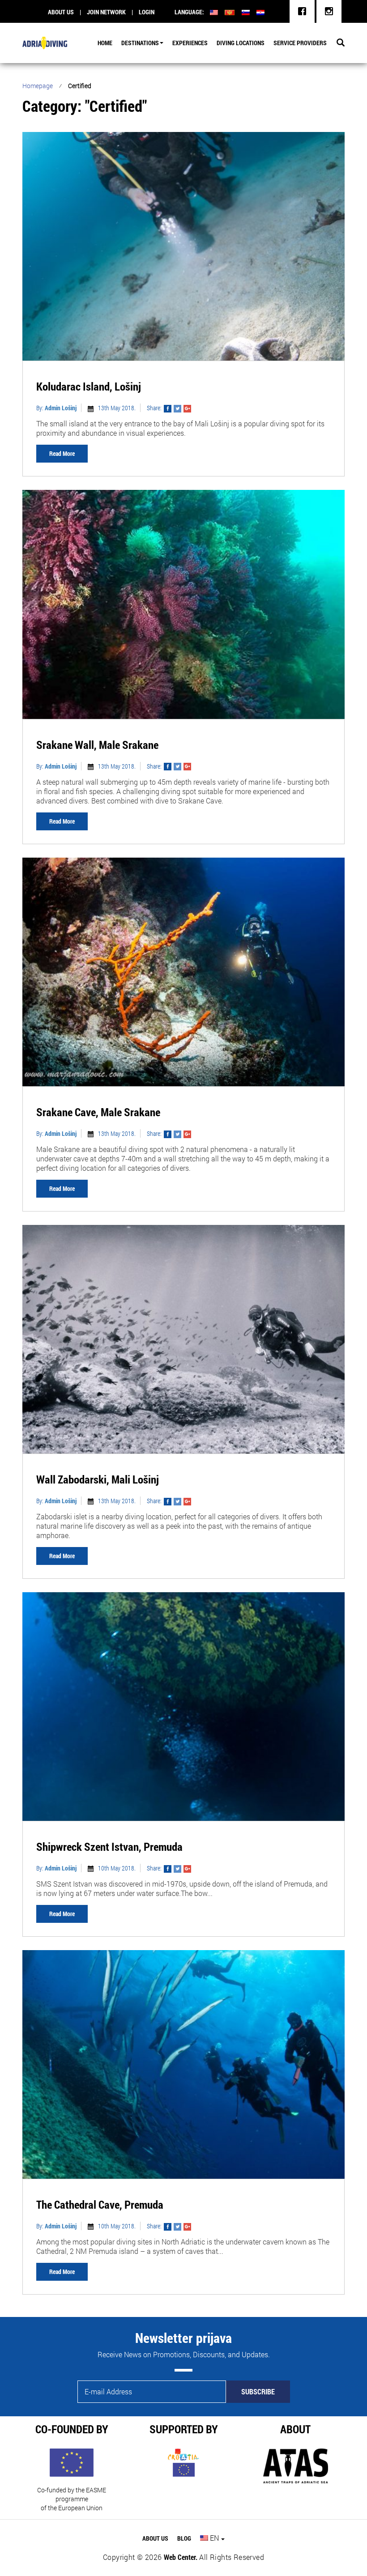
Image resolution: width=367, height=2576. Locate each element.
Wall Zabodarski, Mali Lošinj (98, 1479)
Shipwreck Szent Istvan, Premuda (109, 1847)
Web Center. (181, 2557)
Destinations (140, 43)
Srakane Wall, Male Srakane (97, 745)
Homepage (38, 86)
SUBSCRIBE (258, 2391)
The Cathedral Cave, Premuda (100, 2204)
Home (105, 43)
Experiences (190, 43)
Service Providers (300, 43)
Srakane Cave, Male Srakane (98, 1112)
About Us (155, 2538)
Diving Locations (241, 43)
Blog (184, 2538)
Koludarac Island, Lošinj (89, 386)
